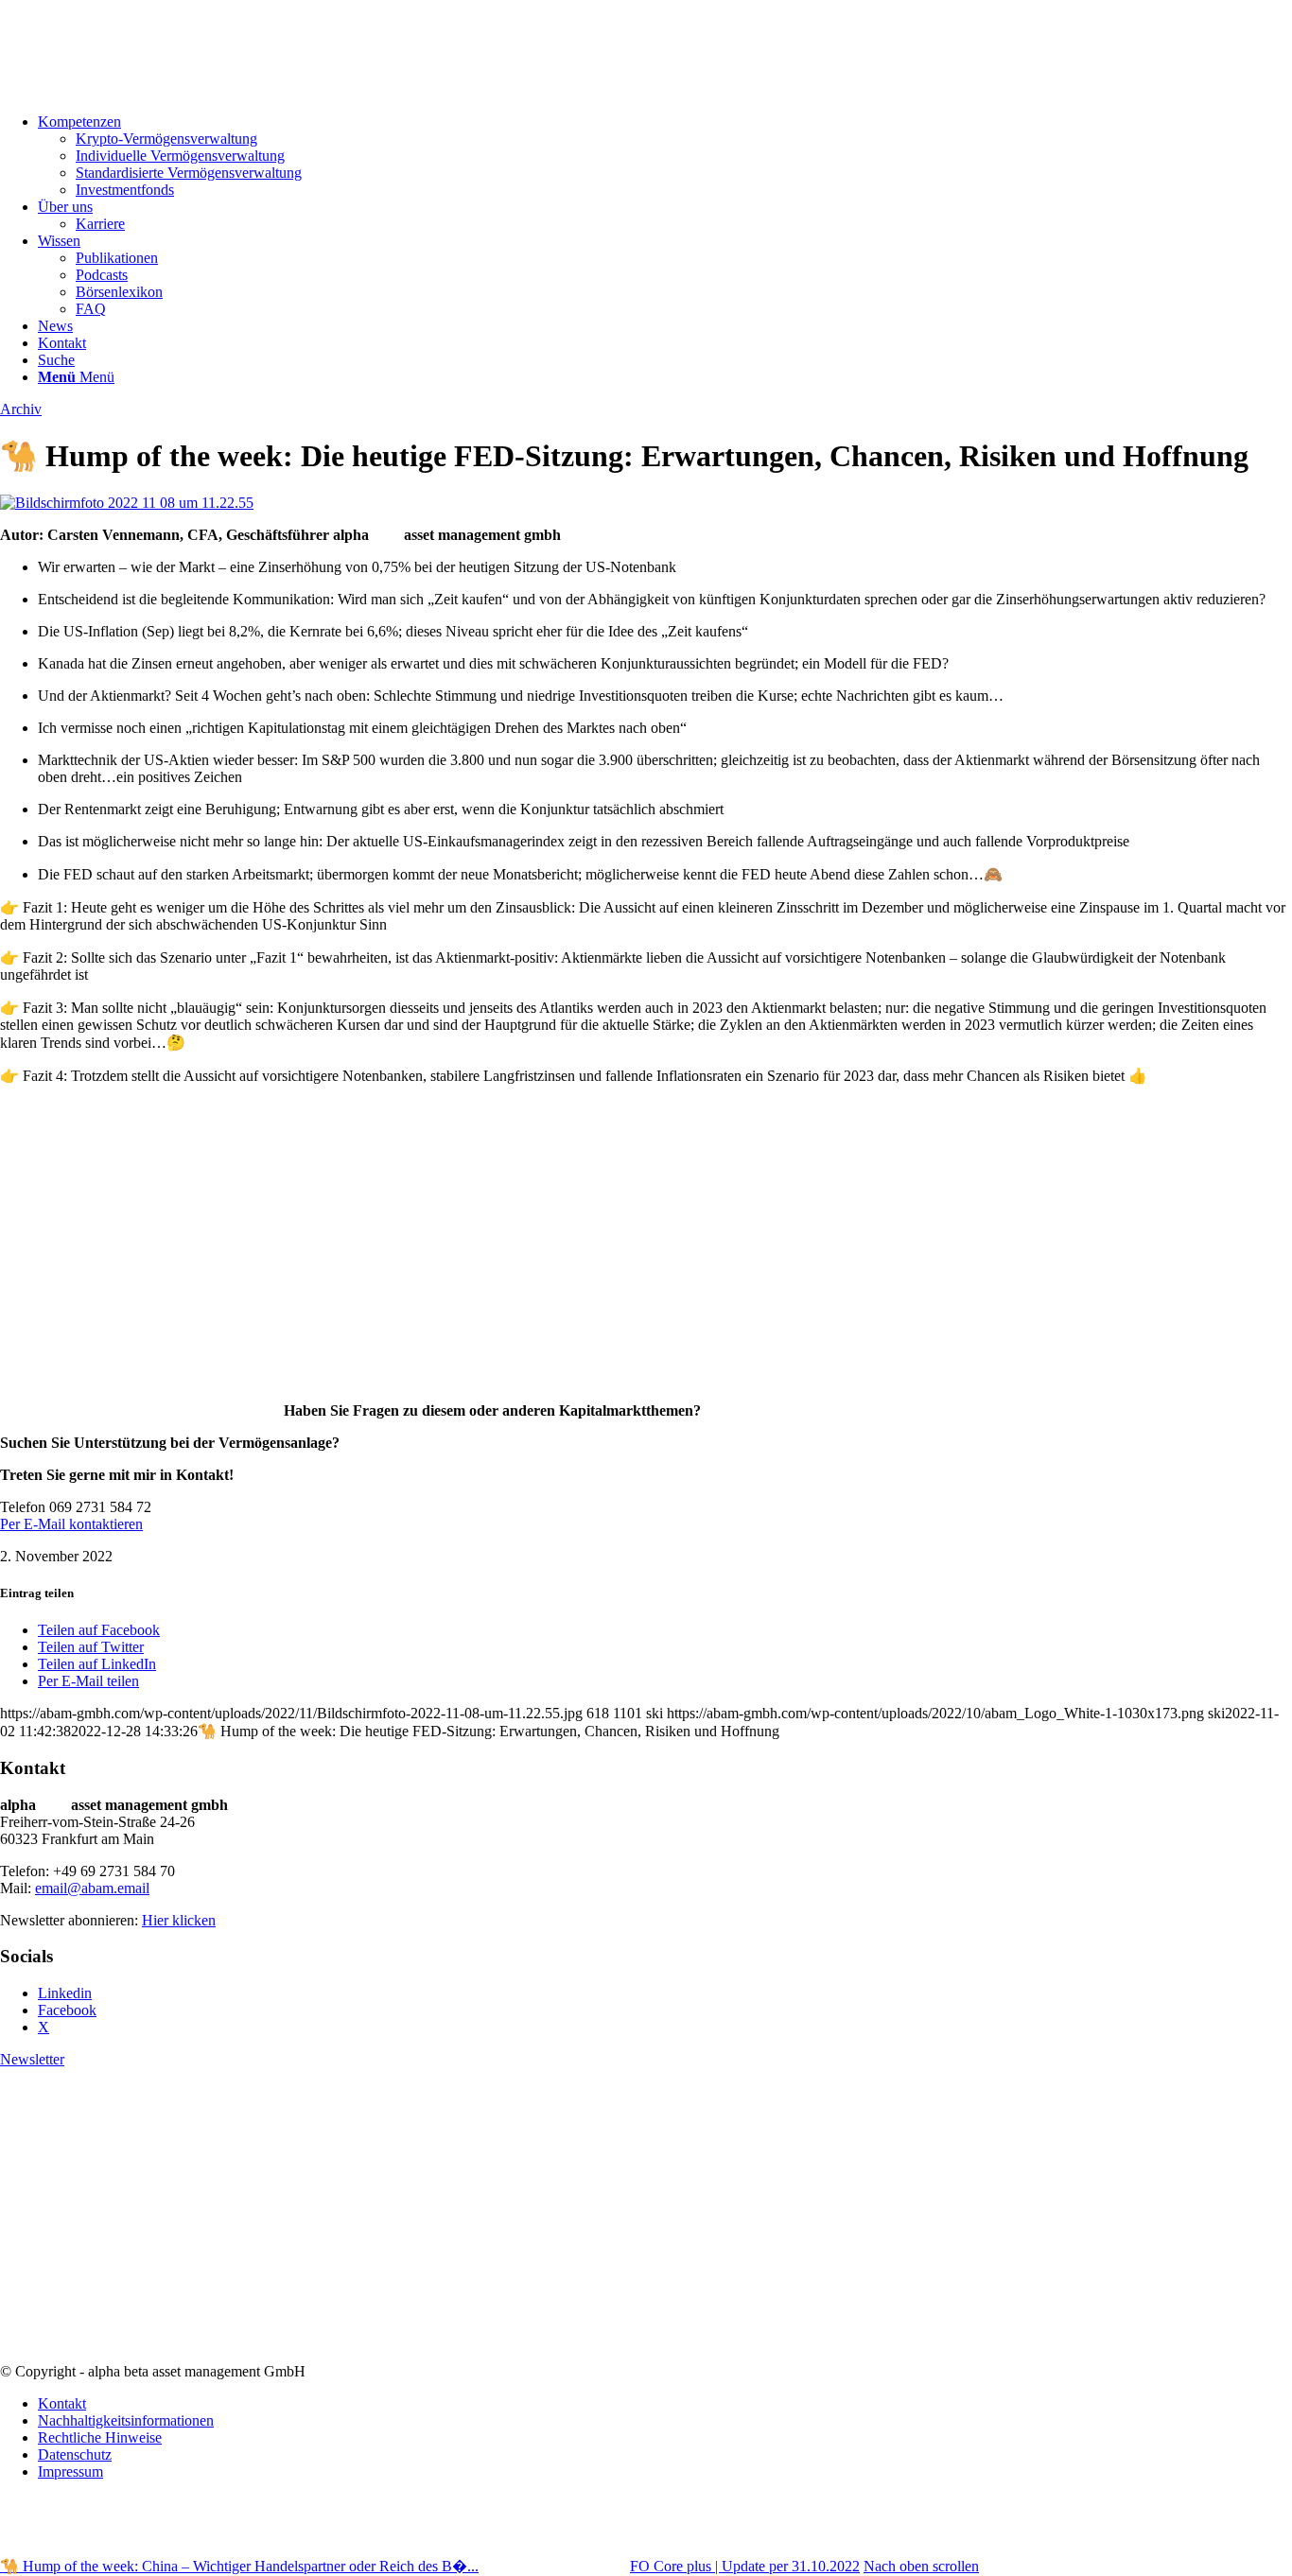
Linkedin (65, 1993)
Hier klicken (179, 1920)
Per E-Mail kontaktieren (71, 1524)
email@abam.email (92, 1888)
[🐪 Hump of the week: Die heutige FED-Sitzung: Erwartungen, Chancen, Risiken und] (127, 503)
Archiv (21, 409)
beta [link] (386, 535)
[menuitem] (665, 156)
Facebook (67, 2010)
